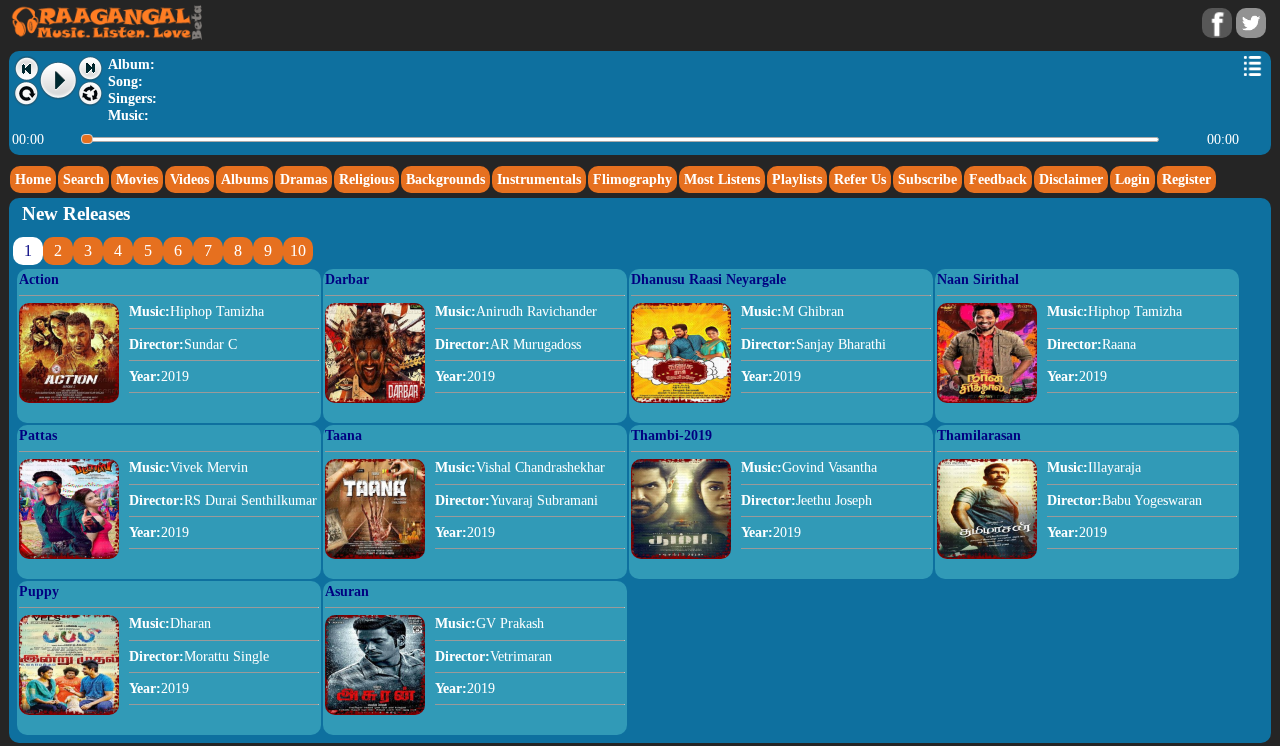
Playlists (797, 179)
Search (83, 179)
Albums (244, 179)
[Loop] (26, 94)
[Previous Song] (26, 68)
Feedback (998, 179)
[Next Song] (90, 68)
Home (33, 179)
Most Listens (722, 179)
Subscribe (927, 179)
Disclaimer (1071, 179)
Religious (366, 179)
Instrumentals (539, 179)
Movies (137, 179)
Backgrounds (445, 179)
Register (1186, 179)
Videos (189, 179)
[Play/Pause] (59, 81)
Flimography (632, 179)
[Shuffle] (90, 94)
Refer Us (860, 179)
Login (1132, 179)
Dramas (303, 179)
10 (298, 250)
